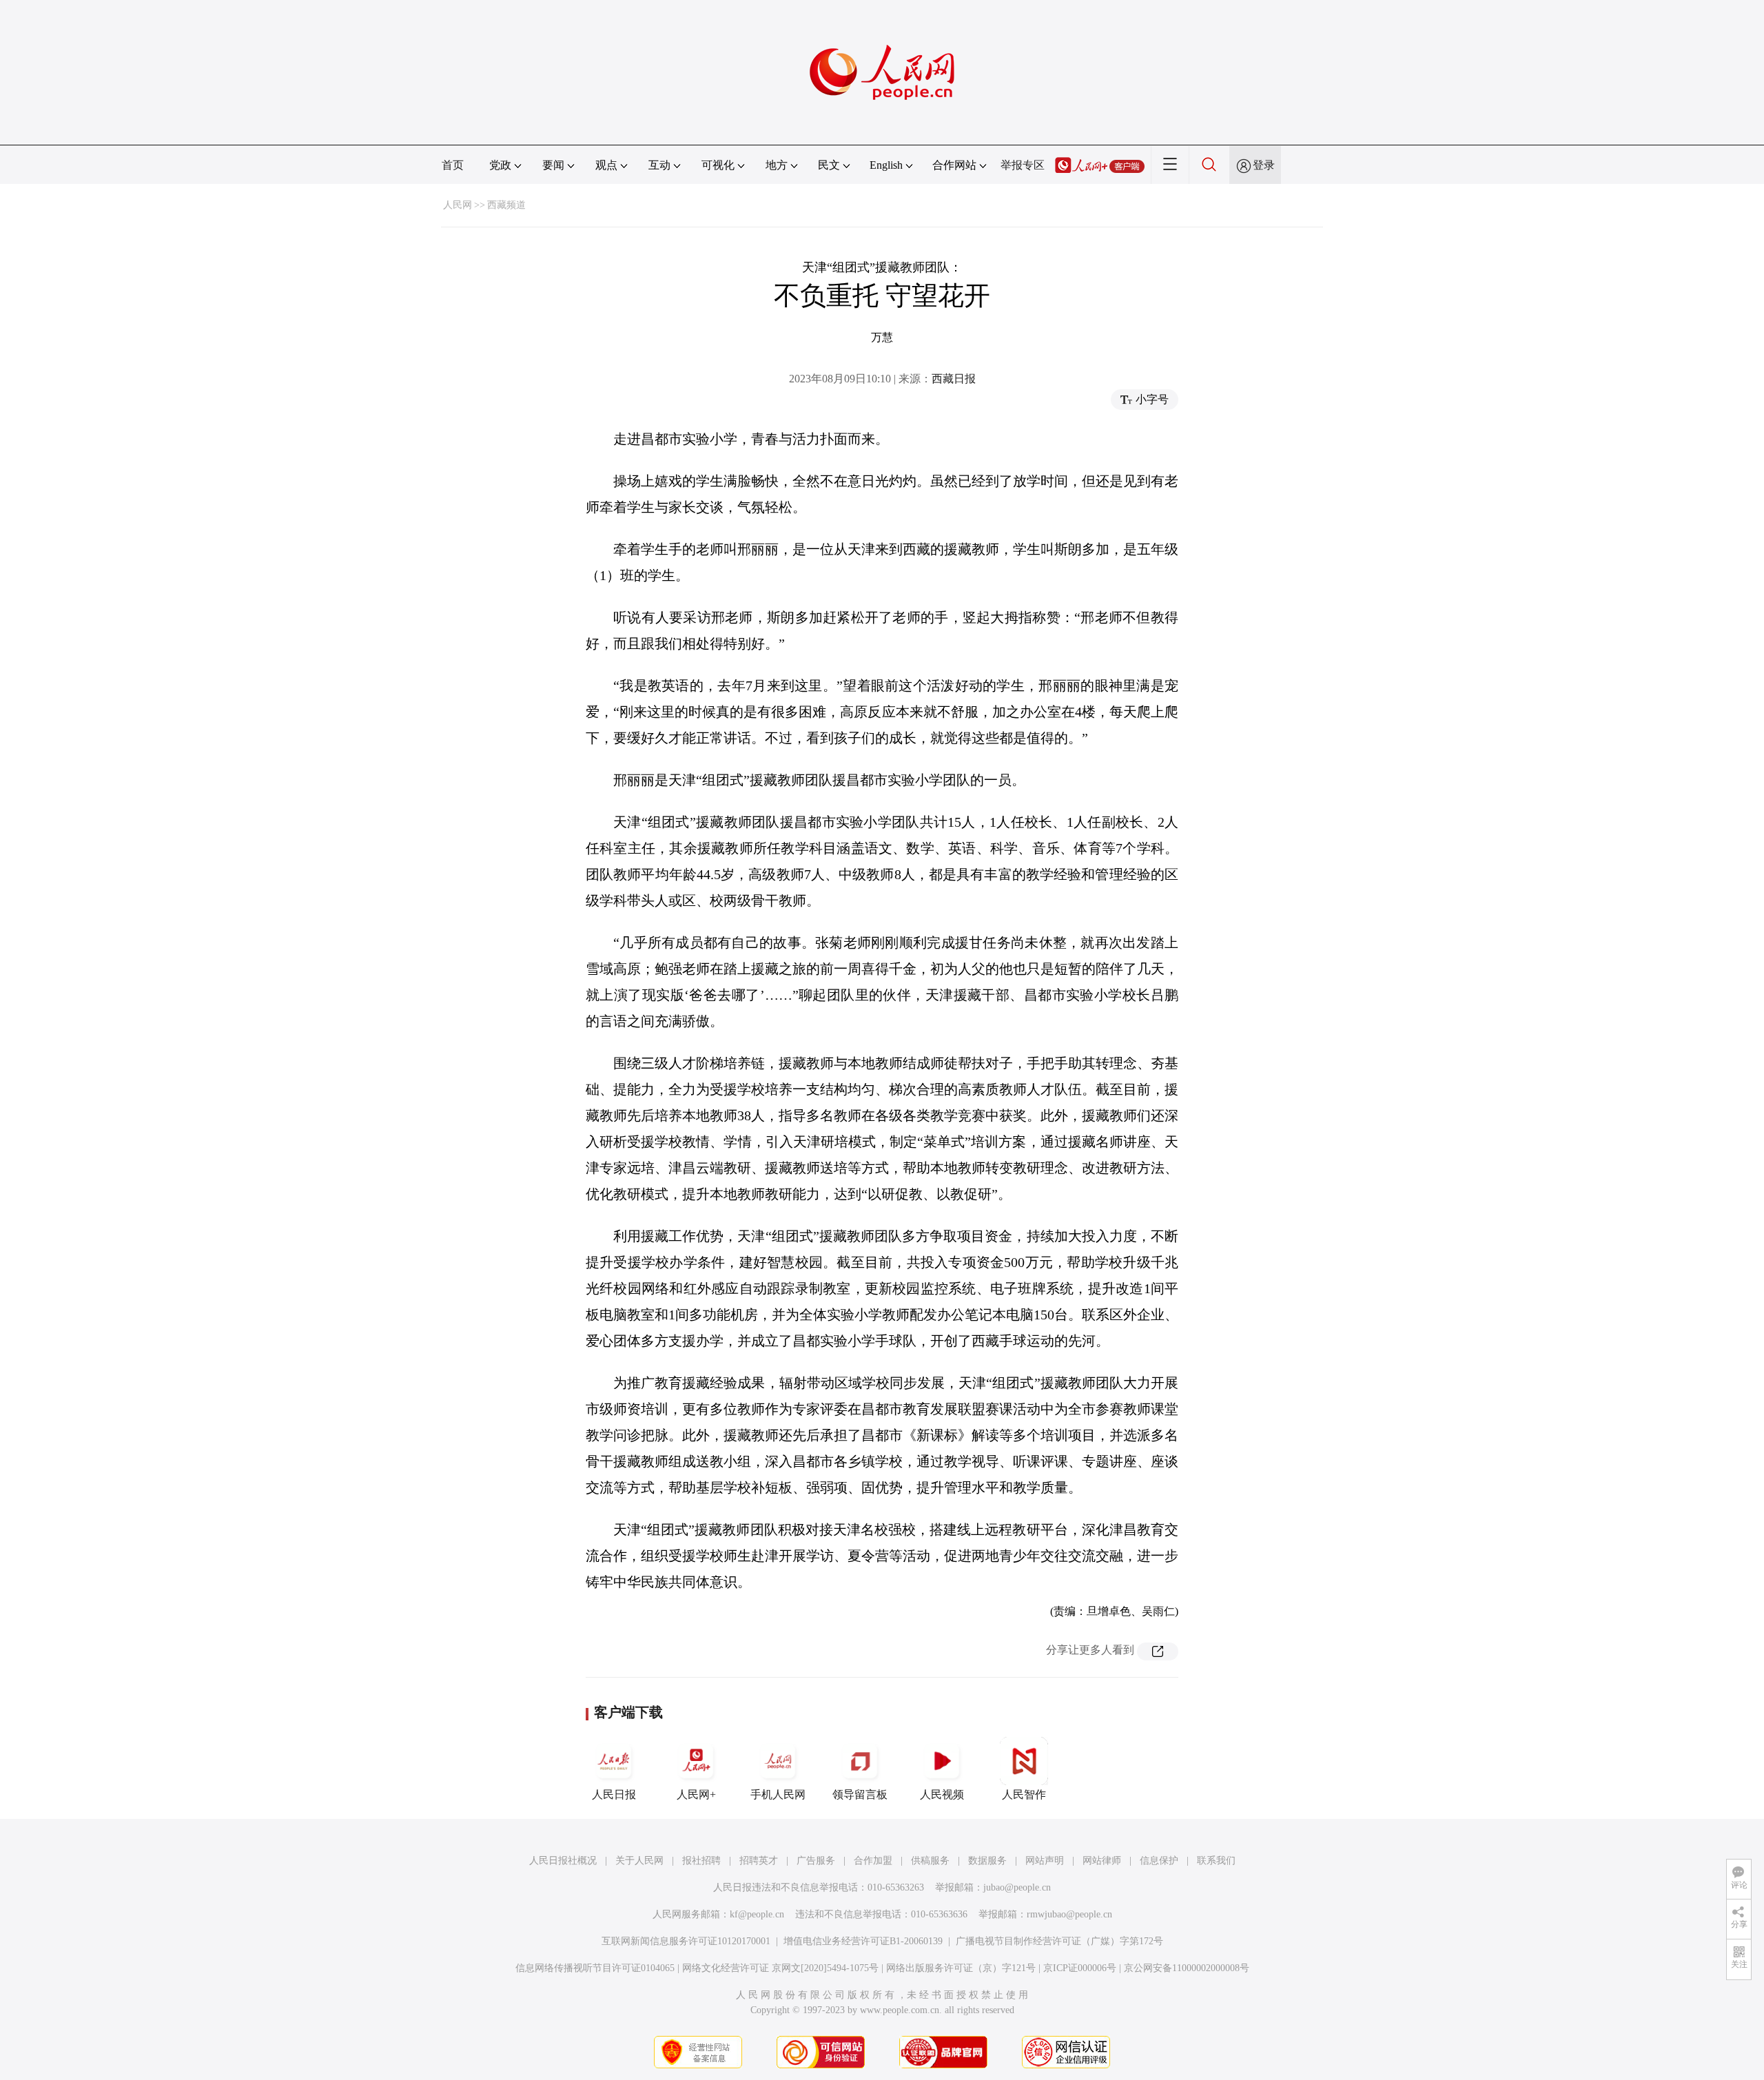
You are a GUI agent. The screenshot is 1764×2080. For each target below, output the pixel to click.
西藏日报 (954, 379)
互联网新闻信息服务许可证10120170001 (686, 1941)
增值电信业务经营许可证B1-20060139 (863, 1941)
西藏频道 (506, 205)
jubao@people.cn (1017, 1887)
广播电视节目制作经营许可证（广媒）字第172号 (1059, 1941)
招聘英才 (759, 1861)
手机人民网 (778, 1794)
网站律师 (1102, 1861)
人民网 (458, 205)
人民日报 (614, 1794)
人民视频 (942, 1794)
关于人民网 (639, 1861)
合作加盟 (873, 1861)
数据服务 (987, 1861)
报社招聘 (701, 1861)
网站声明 (1045, 1861)
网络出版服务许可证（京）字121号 (961, 1968)
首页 (453, 165)
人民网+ (696, 1794)
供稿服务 (930, 1861)
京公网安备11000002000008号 (1187, 1968)
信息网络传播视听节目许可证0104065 (595, 1968)
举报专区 (1023, 165)
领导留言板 (860, 1794)
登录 (1264, 165)
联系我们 (1216, 1861)
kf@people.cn (757, 1914)
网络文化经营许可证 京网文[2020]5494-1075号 (780, 1968)
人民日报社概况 (563, 1861)
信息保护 (1159, 1861)
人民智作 (1024, 1794)
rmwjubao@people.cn (1069, 1914)
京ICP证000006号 (1080, 1968)
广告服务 (816, 1861)
